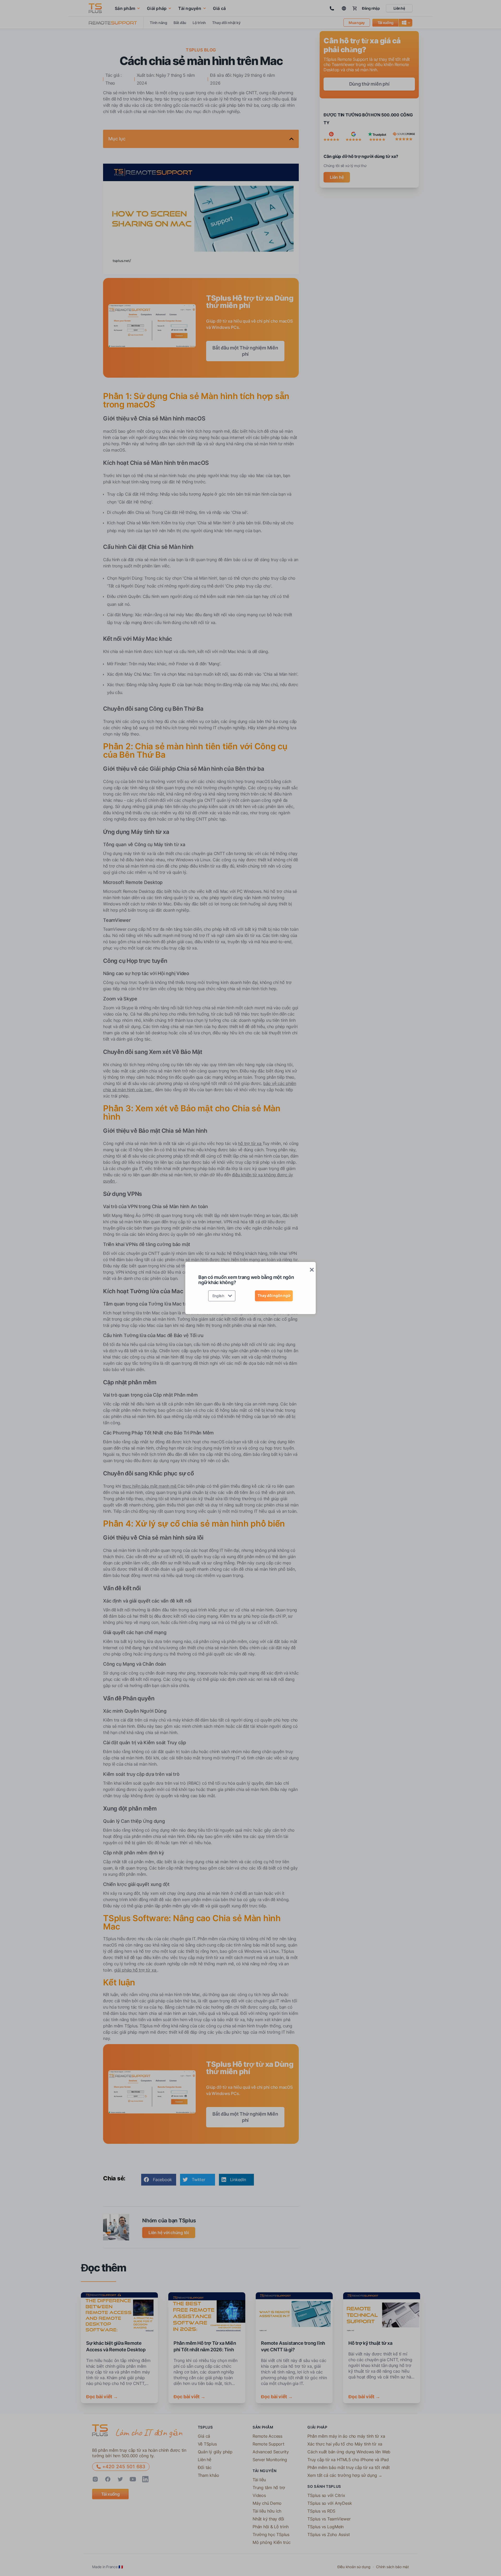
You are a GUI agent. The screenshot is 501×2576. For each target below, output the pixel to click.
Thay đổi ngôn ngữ (274, 1295)
